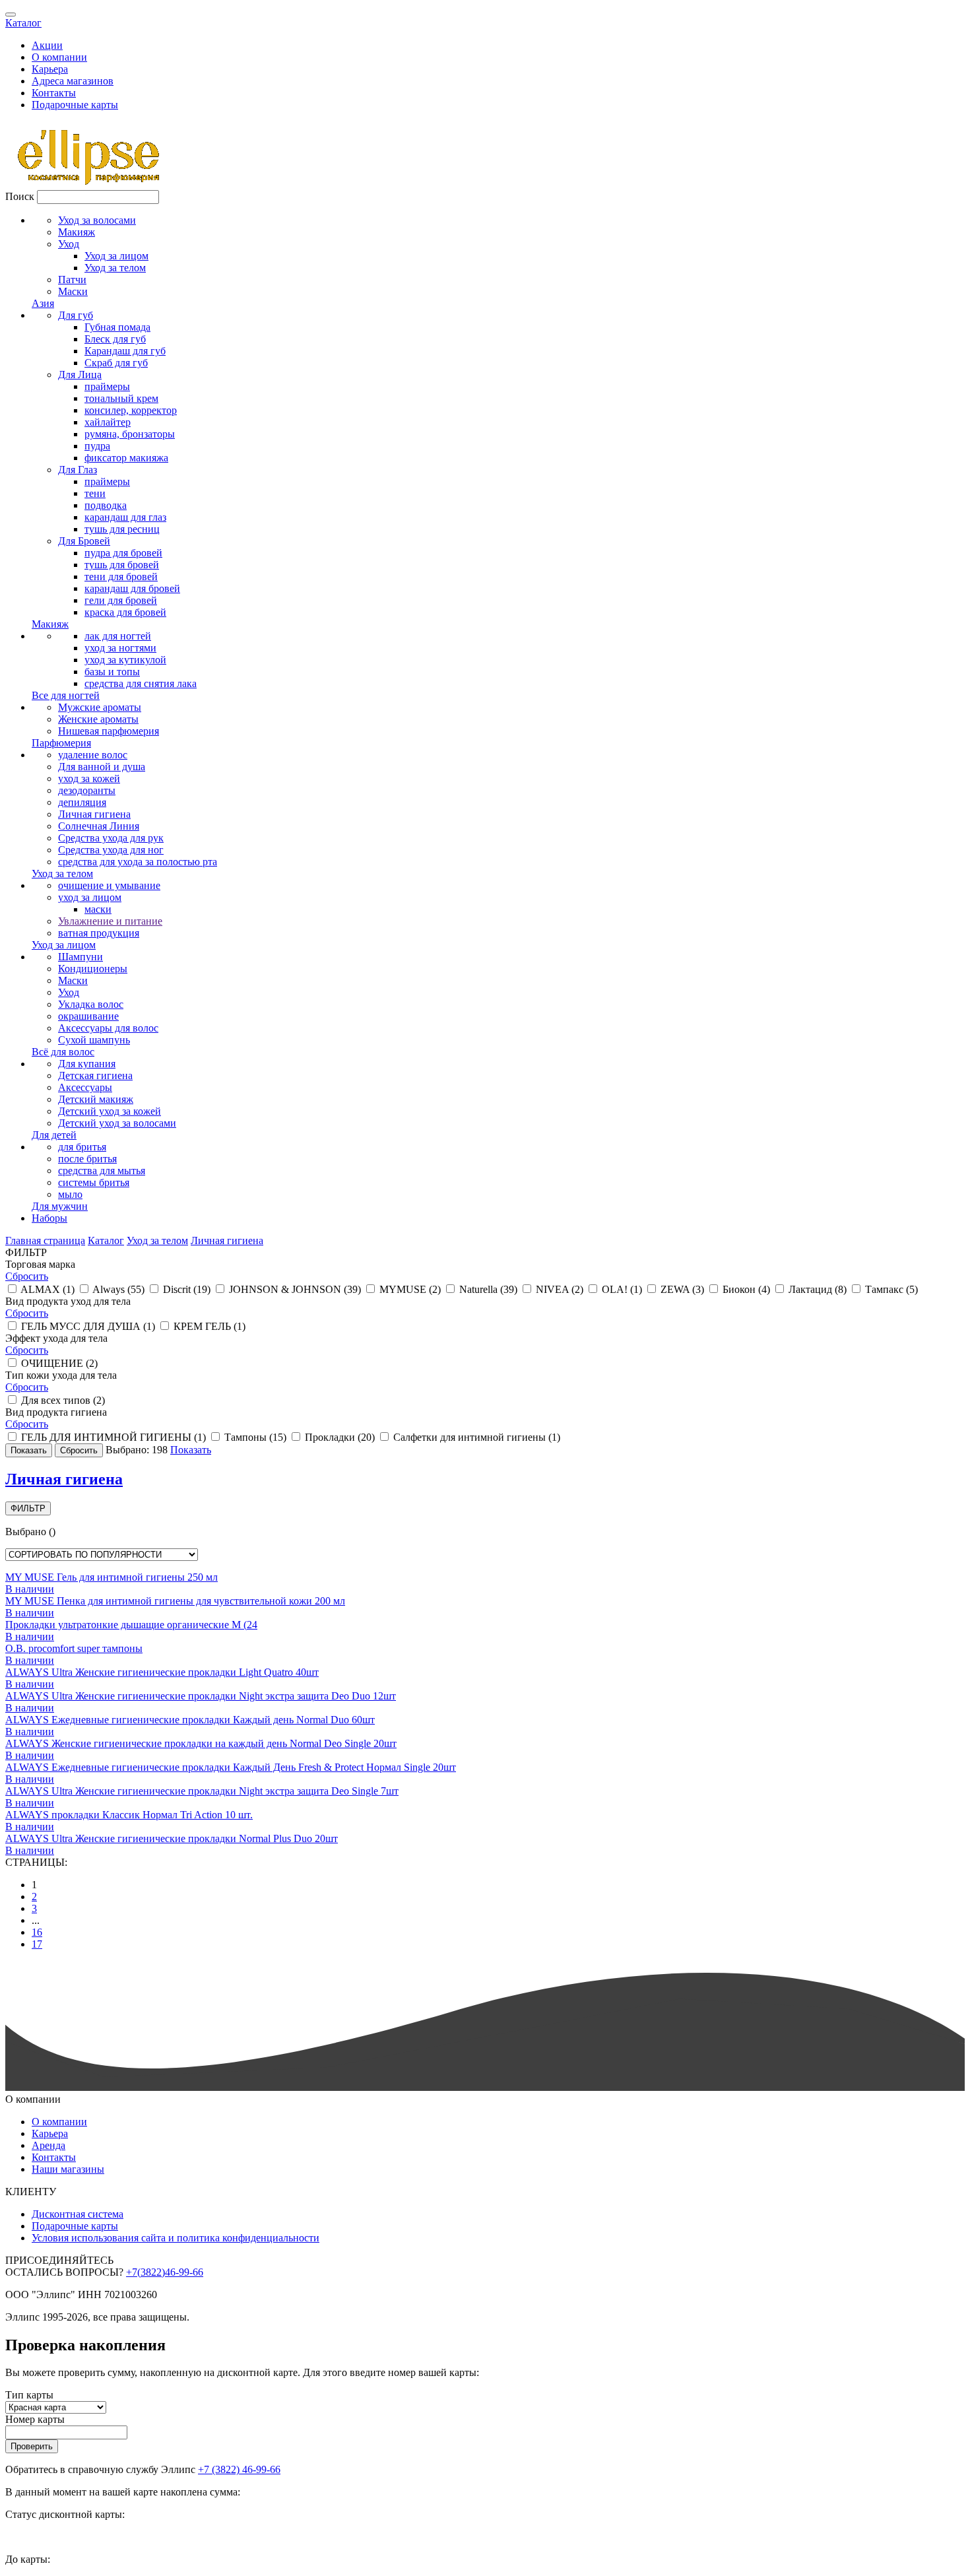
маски (98, 909)
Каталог (23, 23)
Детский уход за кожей (110, 1111)
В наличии (30, 1589)
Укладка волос (91, 1004)
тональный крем (121, 398)
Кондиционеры (93, 969)
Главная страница (45, 1240)
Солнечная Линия (99, 826)
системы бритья (94, 1182)
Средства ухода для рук (111, 838)
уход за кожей (89, 778)
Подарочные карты (75, 105)
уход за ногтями (120, 648)
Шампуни (81, 957)
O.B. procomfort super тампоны (74, 1648)
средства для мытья (102, 1171)
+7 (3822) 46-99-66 (239, 2469)
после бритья (87, 1159)
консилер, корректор (131, 410)
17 (37, 1944)
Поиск (20, 196)
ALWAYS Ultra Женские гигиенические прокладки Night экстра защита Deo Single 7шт (202, 1791)
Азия (43, 303)
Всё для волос (63, 1052)
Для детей (54, 1135)
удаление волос (93, 755)
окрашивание (88, 1016)
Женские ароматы (98, 719)
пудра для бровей (123, 553)
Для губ (76, 315)
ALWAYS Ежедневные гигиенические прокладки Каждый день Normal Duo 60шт (190, 1720)
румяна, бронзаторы (130, 434)
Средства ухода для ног (111, 850)
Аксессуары (85, 1087)
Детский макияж (96, 1099)
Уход (69, 244)
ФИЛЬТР (28, 1508)
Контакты (54, 93)
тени (95, 493)
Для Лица (80, 375)
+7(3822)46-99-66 (165, 2272)
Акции (47, 45)
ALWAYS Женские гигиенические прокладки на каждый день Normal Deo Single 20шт (201, 1743)
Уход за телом (115, 268)
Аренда (48, 2145)
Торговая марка (40, 1264)
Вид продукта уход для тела (68, 1301)
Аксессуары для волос (108, 1028)
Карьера (50, 69)
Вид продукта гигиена (56, 1412)
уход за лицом (90, 897)
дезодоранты (87, 790)
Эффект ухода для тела (56, 1338)
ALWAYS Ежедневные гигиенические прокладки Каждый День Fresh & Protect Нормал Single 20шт (231, 1767)
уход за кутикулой (125, 660)
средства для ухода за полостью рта (138, 862)
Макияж (77, 232)
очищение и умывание (109, 885)
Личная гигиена (94, 814)
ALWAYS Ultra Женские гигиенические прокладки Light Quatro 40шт (162, 1672)
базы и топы (112, 672)
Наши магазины (68, 2169)
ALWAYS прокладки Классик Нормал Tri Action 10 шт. (129, 1815)
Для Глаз (78, 470)
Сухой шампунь (94, 1040)
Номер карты (35, 2419)
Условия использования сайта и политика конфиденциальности (176, 2238)
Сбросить (27, 1276)
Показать (191, 1450)
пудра (97, 446)
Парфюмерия (61, 743)
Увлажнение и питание (110, 921)
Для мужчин (60, 1206)
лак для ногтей (118, 636)
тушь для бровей (122, 565)
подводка (106, 505)
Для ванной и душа (102, 767)
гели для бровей (121, 600)
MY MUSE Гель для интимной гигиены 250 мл (112, 1577)
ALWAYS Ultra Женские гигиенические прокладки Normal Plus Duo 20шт (172, 1838)
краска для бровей (125, 612)
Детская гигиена (95, 1075)
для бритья (82, 1147)
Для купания (87, 1064)
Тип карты (29, 2395)
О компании (59, 57)
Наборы (49, 1218)
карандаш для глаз (125, 517)
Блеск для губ (115, 339)
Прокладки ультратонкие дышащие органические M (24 (131, 1625)
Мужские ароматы (100, 707)
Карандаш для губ (125, 351)
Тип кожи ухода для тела (61, 1375)
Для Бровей (84, 541)
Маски (73, 291)
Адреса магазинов (73, 81)
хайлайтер (108, 422)
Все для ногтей (66, 695)
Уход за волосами (97, 220)
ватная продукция (99, 933)
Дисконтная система (78, 2214)
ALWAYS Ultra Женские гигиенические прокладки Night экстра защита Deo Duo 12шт (201, 1696)
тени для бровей (121, 577)
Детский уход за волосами (117, 1123)
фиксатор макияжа (126, 458)
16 (37, 1932)
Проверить (32, 2446)
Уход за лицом (116, 256)
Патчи (72, 280)
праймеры (107, 386)
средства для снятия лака (141, 683)
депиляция (82, 802)
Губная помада (117, 327)
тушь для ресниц (122, 529)
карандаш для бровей (132, 588)
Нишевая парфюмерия (109, 731)
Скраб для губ (116, 363)
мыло (70, 1194)
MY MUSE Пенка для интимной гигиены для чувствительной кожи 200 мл (175, 1601)
